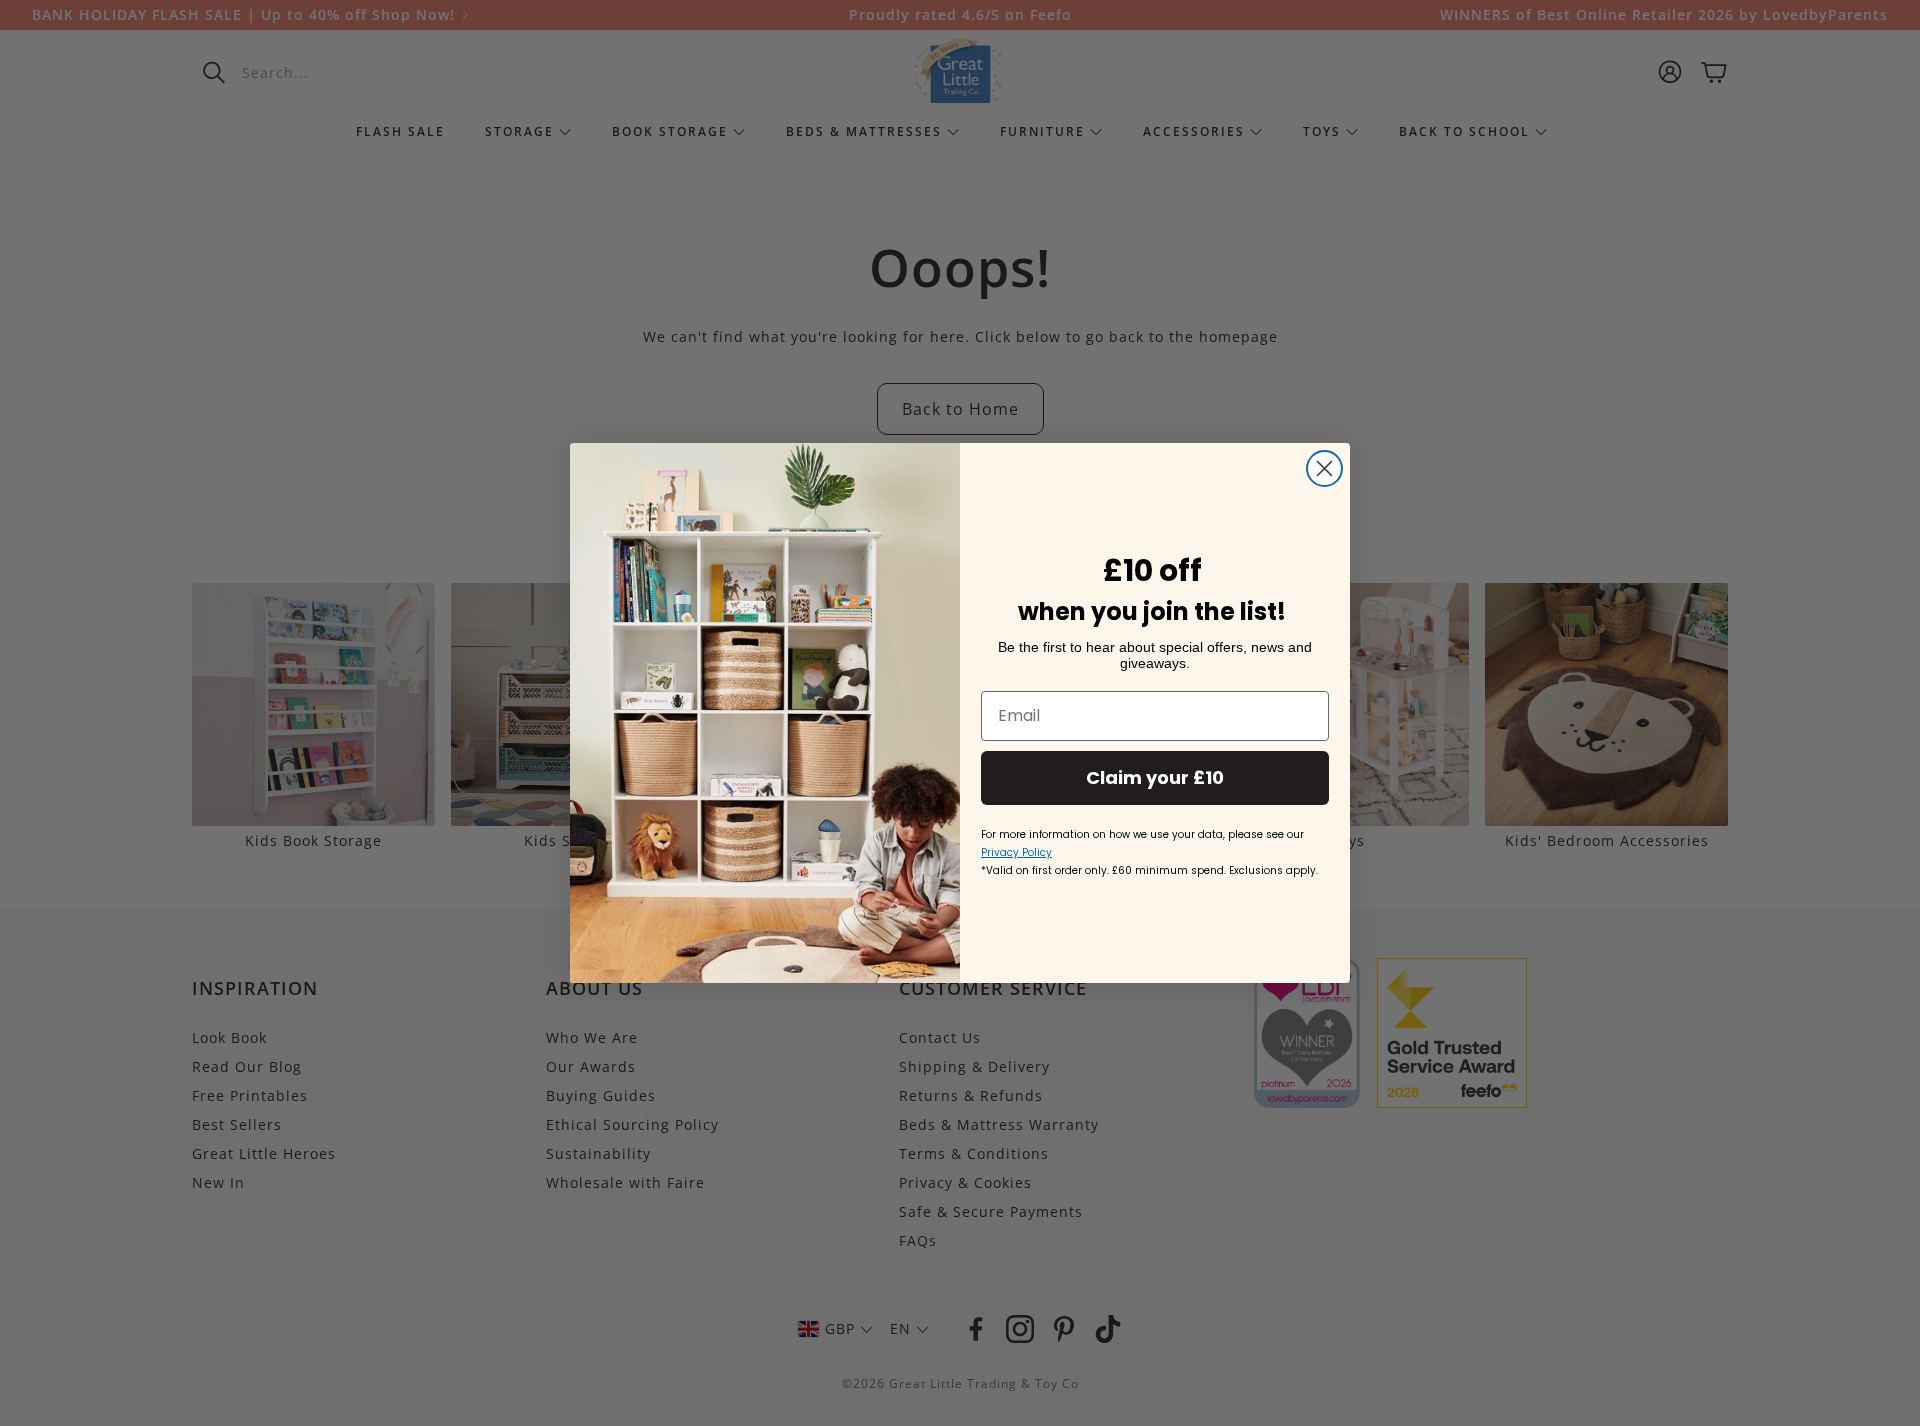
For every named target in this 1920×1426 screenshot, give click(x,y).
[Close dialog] (1324, 468)
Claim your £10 (1155, 777)
